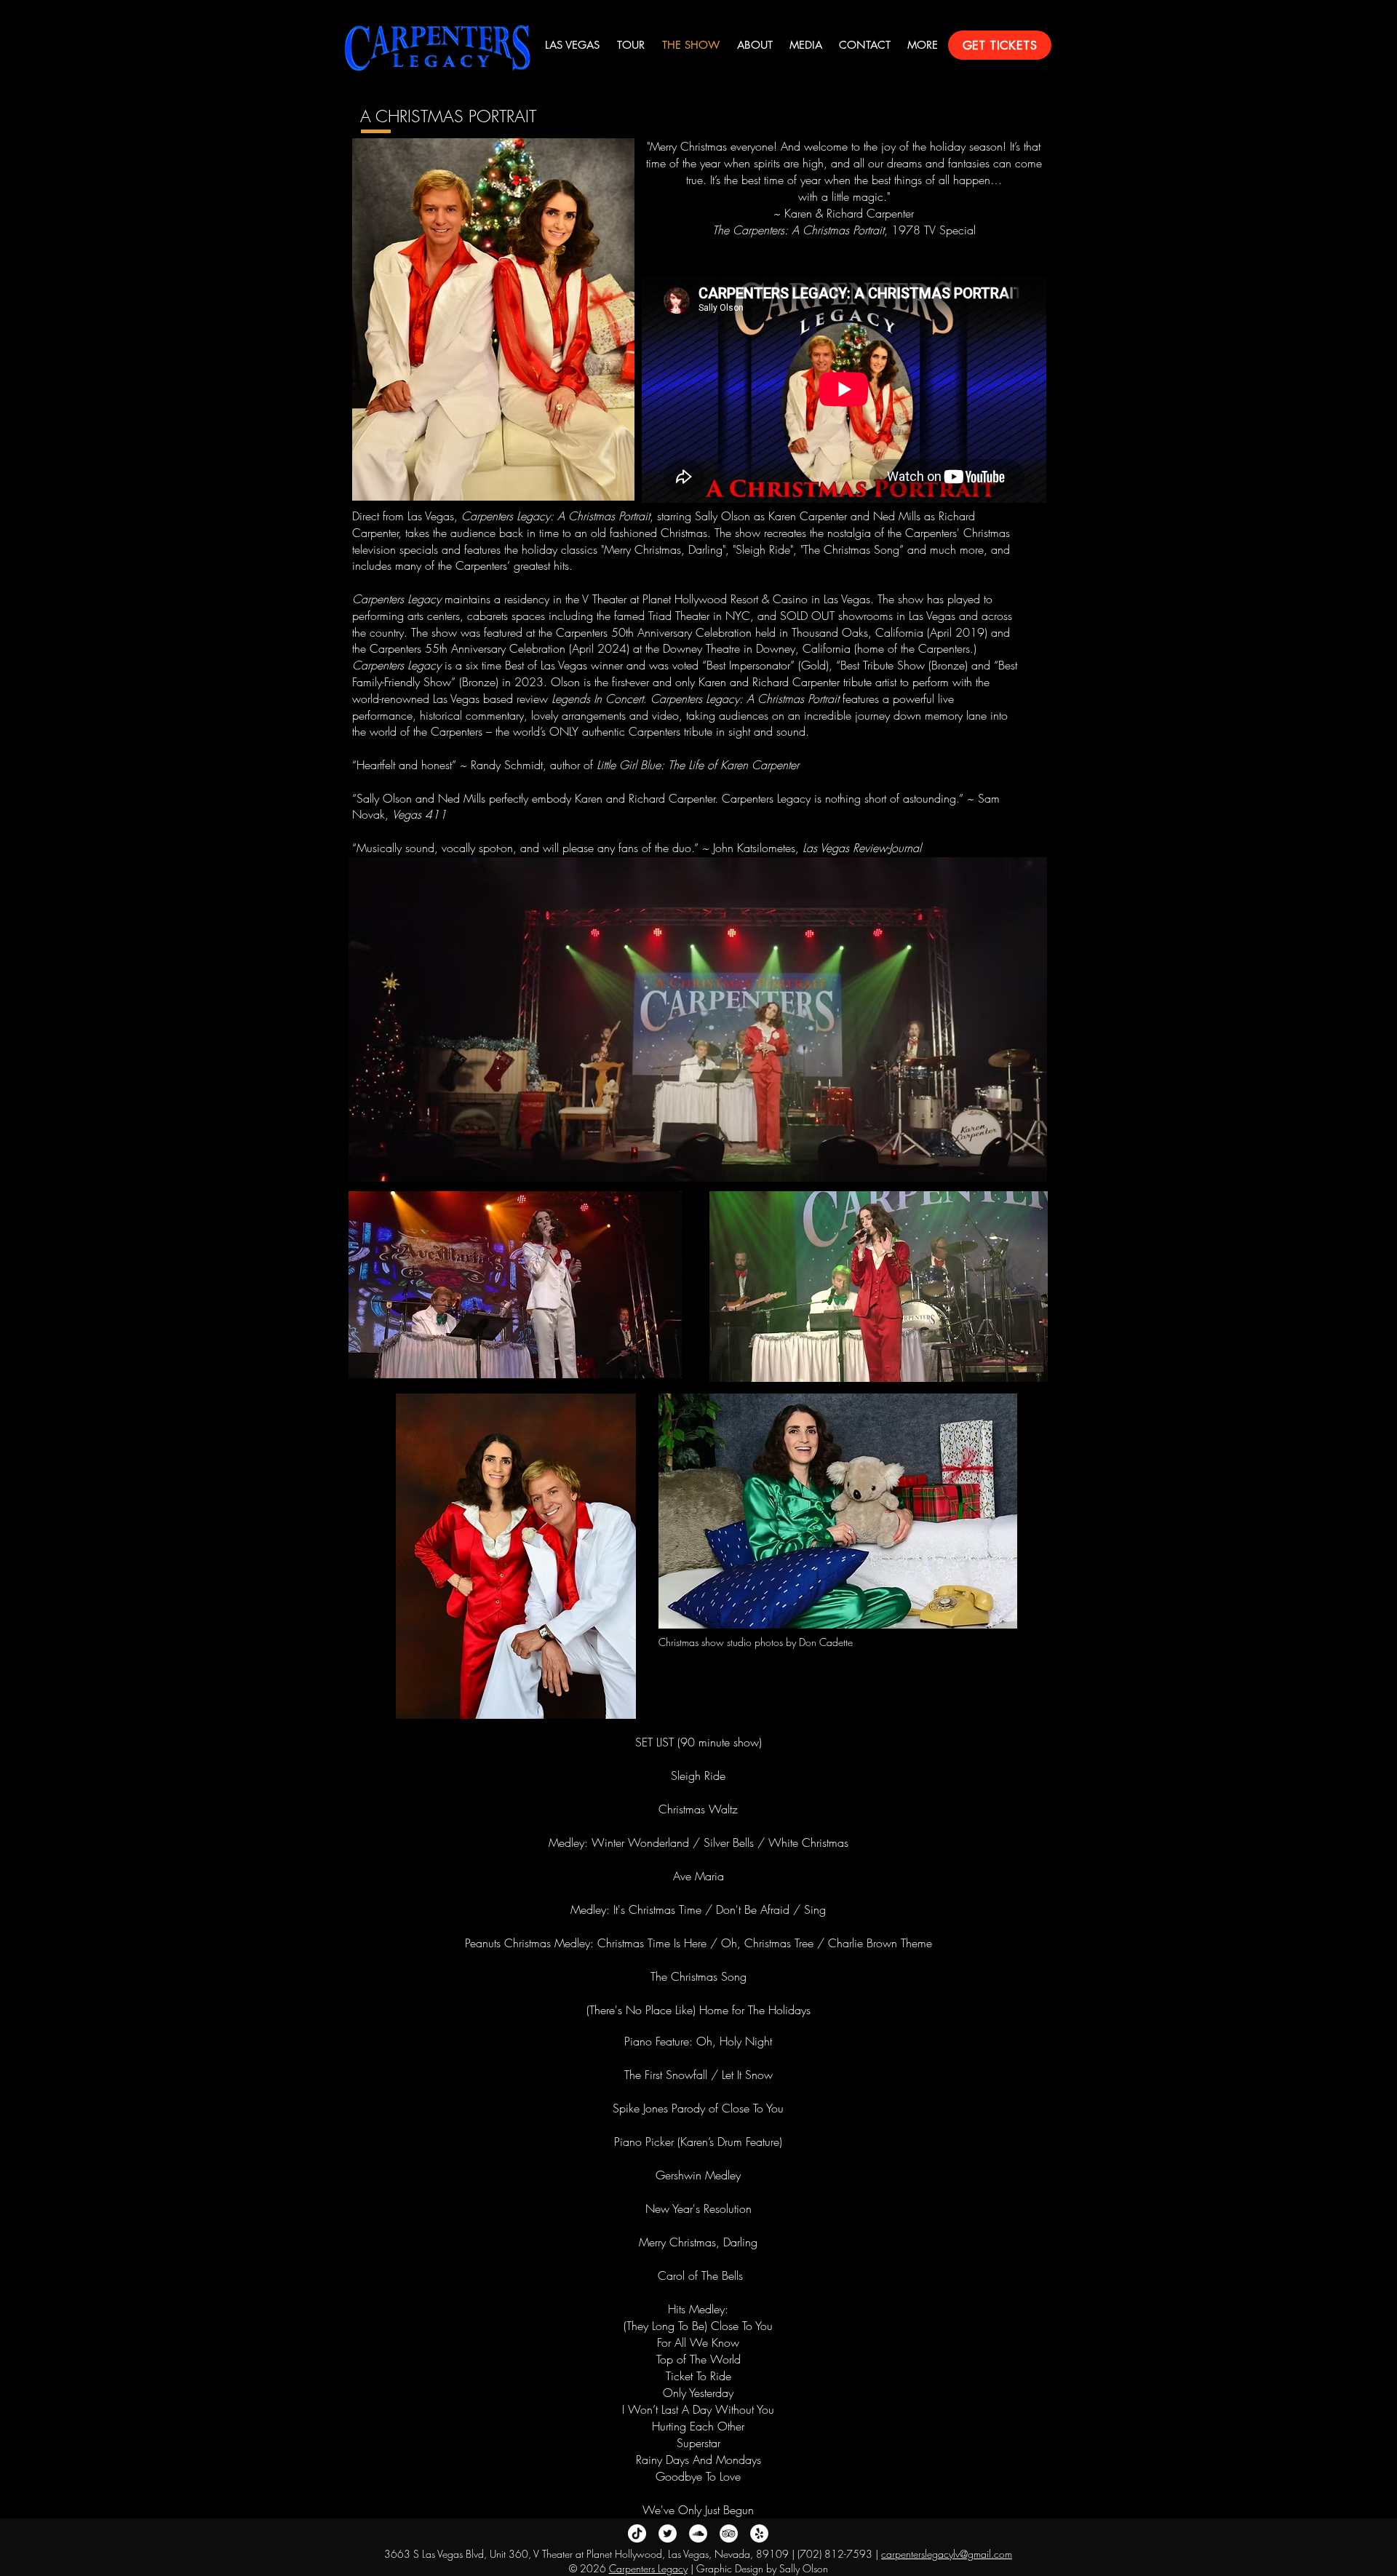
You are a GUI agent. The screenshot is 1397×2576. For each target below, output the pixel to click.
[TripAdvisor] (729, 2533)
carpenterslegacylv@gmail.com (947, 2554)
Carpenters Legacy (648, 2568)
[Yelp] (759, 2533)
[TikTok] (637, 2533)
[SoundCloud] (698, 2533)
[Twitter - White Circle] (668, 2533)
